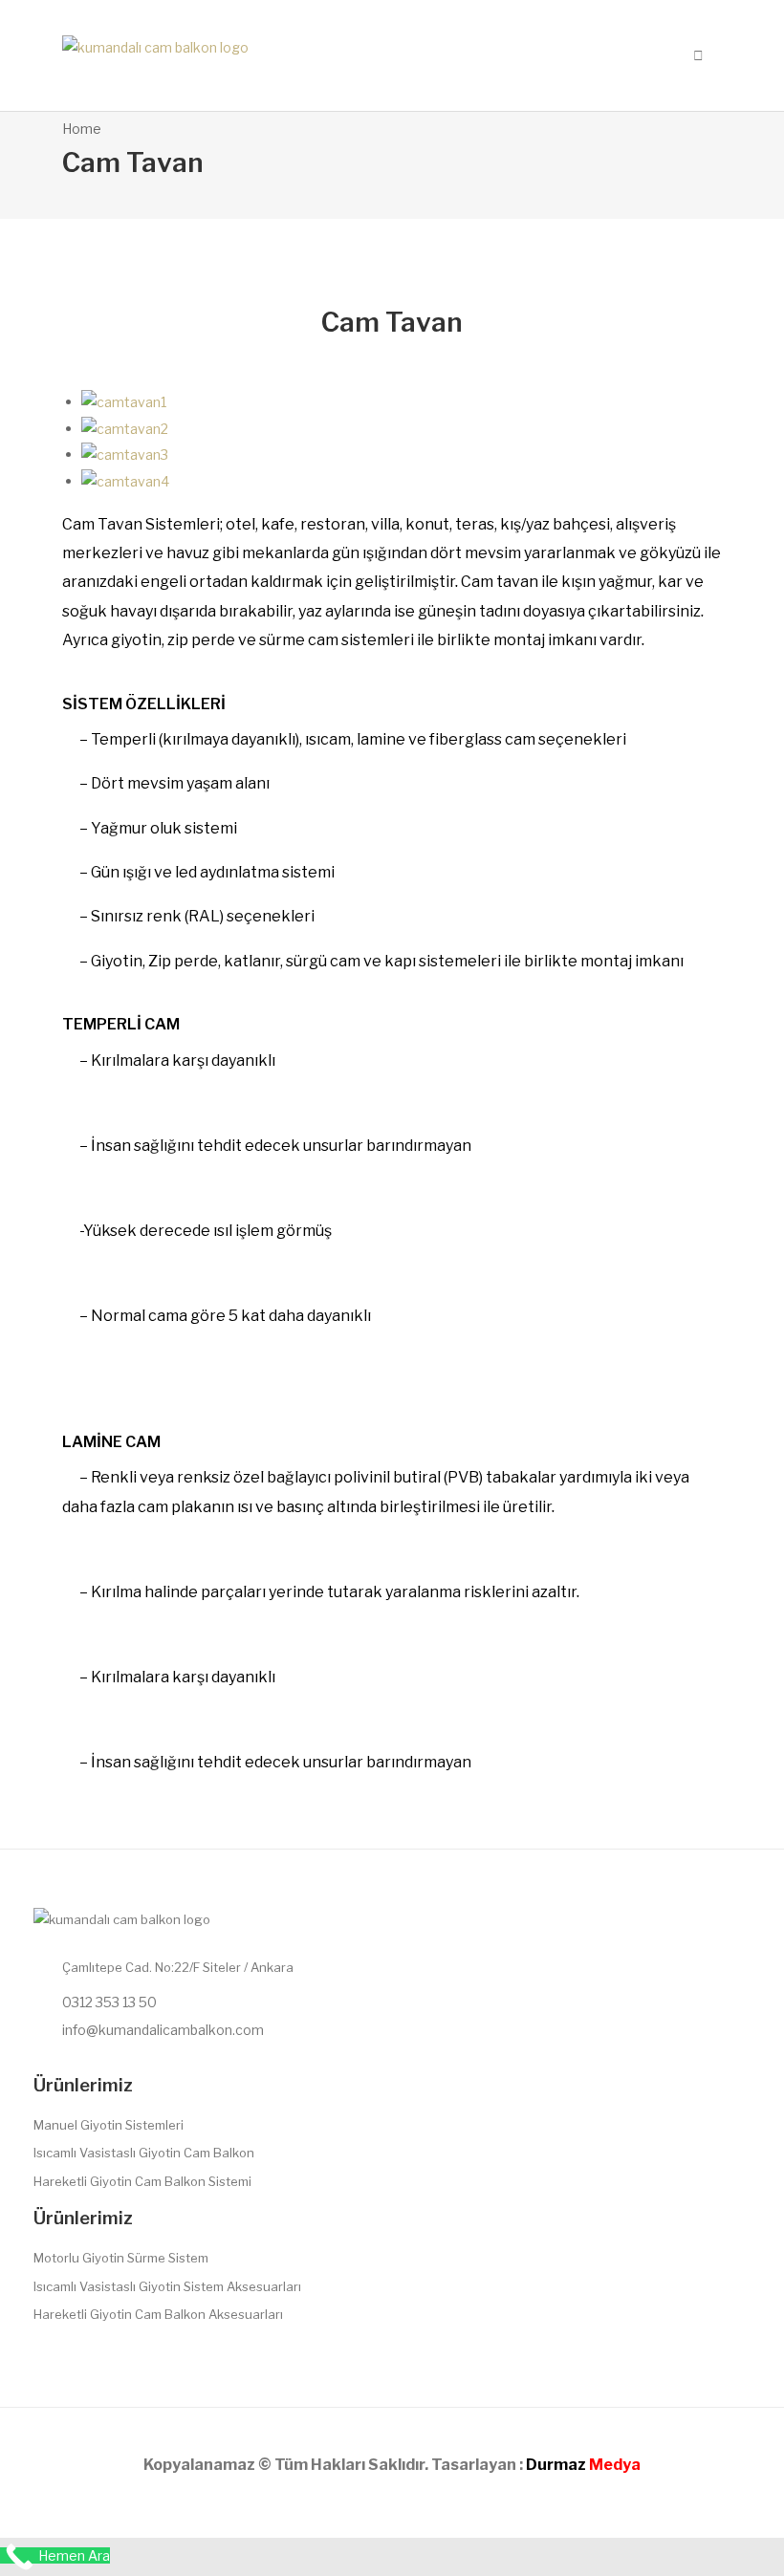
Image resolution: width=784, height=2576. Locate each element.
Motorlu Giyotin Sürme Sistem (121, 2258)
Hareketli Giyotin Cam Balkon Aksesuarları (158, 2314)
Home (82, 129)
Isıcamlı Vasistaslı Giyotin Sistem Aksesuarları (167, 2286)
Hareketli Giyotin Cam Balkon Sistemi (142, 2181)
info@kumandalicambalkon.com (163, 2030)
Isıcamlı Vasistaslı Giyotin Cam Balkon (144, 2153)
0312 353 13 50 (109, 2002)
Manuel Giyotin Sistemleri (109, 2125)
